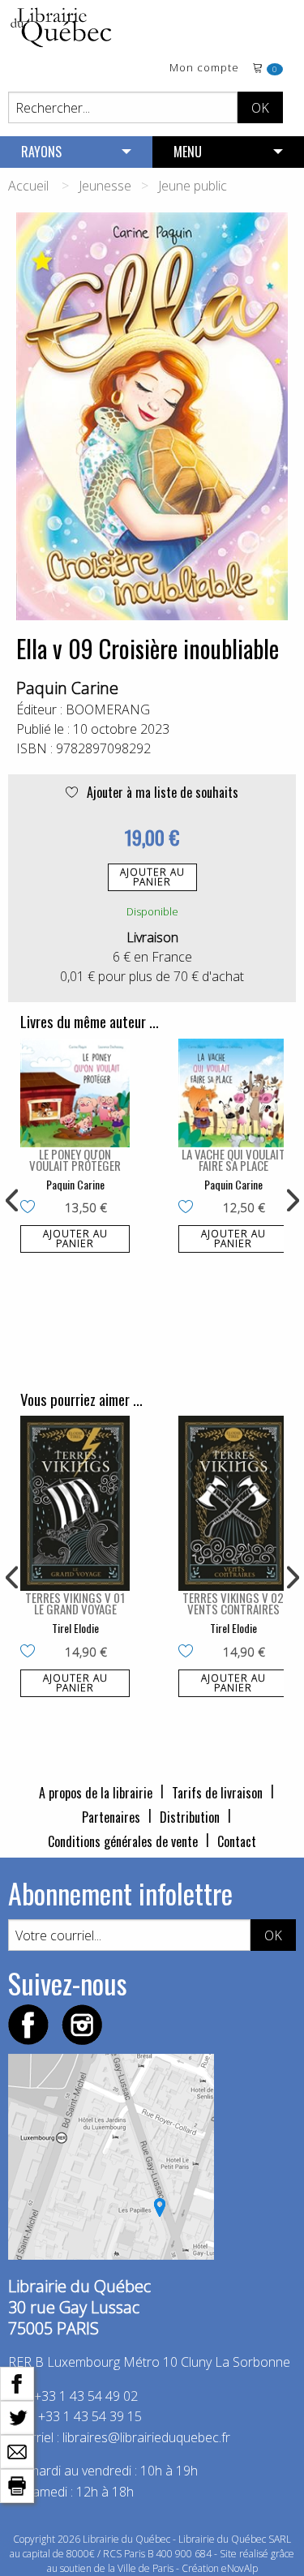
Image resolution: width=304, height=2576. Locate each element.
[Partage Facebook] (17, 2382)
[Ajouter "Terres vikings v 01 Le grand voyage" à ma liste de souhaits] (31, 1652)
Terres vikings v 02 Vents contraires (233, 1603)
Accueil (28, 186)
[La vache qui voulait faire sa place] (233, 1093)
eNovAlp (240, 2568)
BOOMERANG (108, 709)
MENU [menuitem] (188, 152)
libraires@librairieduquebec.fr (146, 2437)
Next (291, 1201)
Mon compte (204, 69)
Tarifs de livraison (217, 1793)
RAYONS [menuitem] (41, 152)
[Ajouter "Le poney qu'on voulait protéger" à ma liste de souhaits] (31, 1208)
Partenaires (111, 1817)
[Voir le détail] (75, 1093)
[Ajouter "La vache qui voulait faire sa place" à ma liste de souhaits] (189, 1208)
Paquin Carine (67, 688)
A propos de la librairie (96, 1793)
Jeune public (193, 186)
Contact (237, 1841)
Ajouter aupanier (152, 877)
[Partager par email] (17, 2450)
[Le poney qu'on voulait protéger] (75, 1093)
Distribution (190, 1817)
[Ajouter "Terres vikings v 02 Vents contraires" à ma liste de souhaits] (189, 1652)
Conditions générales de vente (123, 1841)
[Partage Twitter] (17, 2416)
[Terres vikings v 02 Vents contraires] (233, 1503)
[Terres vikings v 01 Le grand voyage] (75, 1503)
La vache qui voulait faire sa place (233, 1159)
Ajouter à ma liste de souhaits (161, 792)
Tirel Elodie (75, 1628)
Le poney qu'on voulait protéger (75, 1159)
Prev (13, 1201)
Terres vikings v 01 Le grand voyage (75, 1603)
